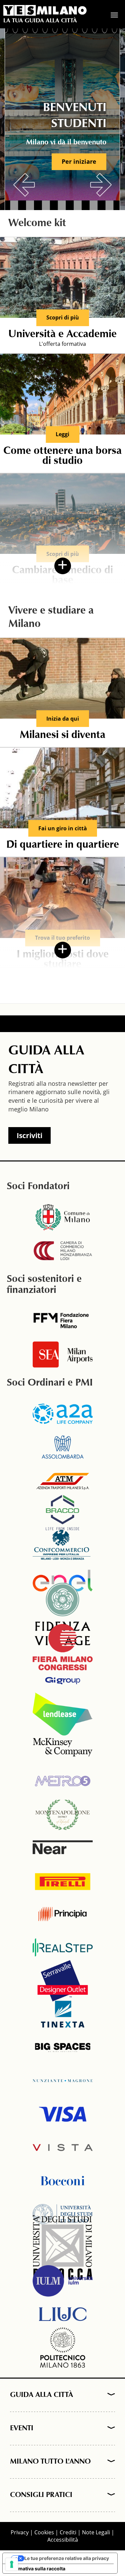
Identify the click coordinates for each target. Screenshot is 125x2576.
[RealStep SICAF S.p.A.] (63, 1947)
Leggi (62, 434)
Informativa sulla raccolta (36, 2568)
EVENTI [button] (22, 2429)
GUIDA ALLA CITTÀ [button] (41, 2395)
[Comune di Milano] (63, 1217)
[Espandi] (109, 2395)
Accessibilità (63, 2540)
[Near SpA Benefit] (63, 1847)
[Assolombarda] (63, 1447)
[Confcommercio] (63, 1547)
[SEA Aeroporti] (63, 1355)
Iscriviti (29, 1135)
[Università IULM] (63, 2281)
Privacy (20, 2532)
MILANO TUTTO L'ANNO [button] (50, 2462)
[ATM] (63, 1481)
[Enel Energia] (63, 1581)
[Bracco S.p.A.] (63, 1514)
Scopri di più (63, 317)
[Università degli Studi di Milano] (63, 2214)
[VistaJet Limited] (63, 2148)
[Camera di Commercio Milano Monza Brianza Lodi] (63, 1251)
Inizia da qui (63, 719)
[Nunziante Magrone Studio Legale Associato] (63, 2081)
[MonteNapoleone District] (63, 1814)
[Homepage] (45, 10)
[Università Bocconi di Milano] (63, 2181)
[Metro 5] (63, 1781)
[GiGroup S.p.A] (63, 1681)
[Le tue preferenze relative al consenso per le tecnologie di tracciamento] (12, 2564)
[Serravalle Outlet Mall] (63, 1981)
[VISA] (63, 2114)
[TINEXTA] (63, 2014)
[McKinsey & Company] (63, 1747)
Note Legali (96, 2532)
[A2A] (63, 1414)
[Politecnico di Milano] (63, 2348)
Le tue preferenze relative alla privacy (67, 2558)
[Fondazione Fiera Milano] (63, 1321)
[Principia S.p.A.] (63, 1914)
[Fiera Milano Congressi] (63, 1647)
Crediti (68, 2532)
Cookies (44, 2532)
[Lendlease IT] (63, 1714)
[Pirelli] (63, 1881)
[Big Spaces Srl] (63, 2047)
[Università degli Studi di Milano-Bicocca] (63, 2248)
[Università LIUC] (63, 2314)
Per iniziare (79, 161)
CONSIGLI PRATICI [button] (41, 2495)
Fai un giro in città (63, 828)
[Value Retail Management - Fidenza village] (63, 1614)
